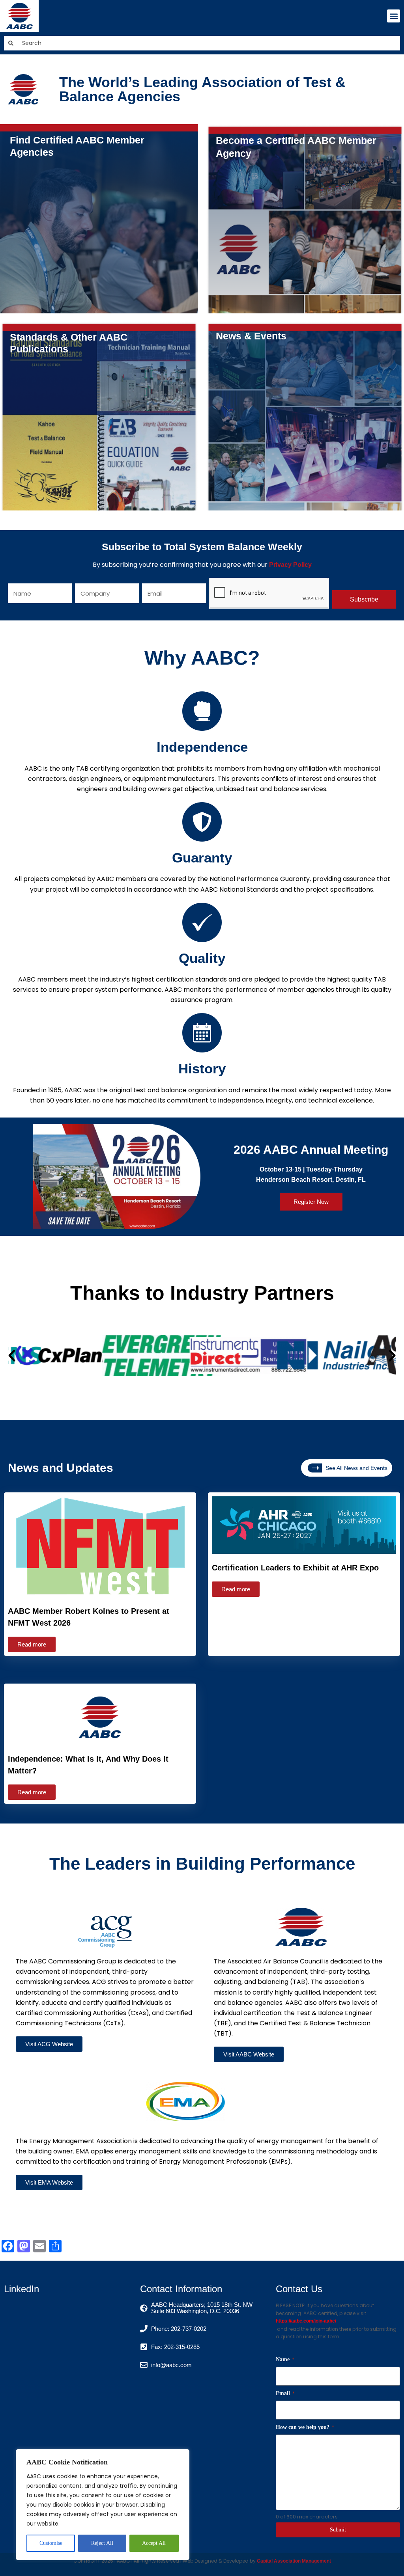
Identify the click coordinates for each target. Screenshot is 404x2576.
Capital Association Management (293, 2561)
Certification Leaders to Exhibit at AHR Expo (295, 1568)
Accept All (154, 2543)
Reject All (102, 2543)
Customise (51, 2543)
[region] (103, 2505)
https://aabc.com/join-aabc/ (306, 2321)
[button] (394, 16)
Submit (338, 2530)
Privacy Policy (290, 565)
